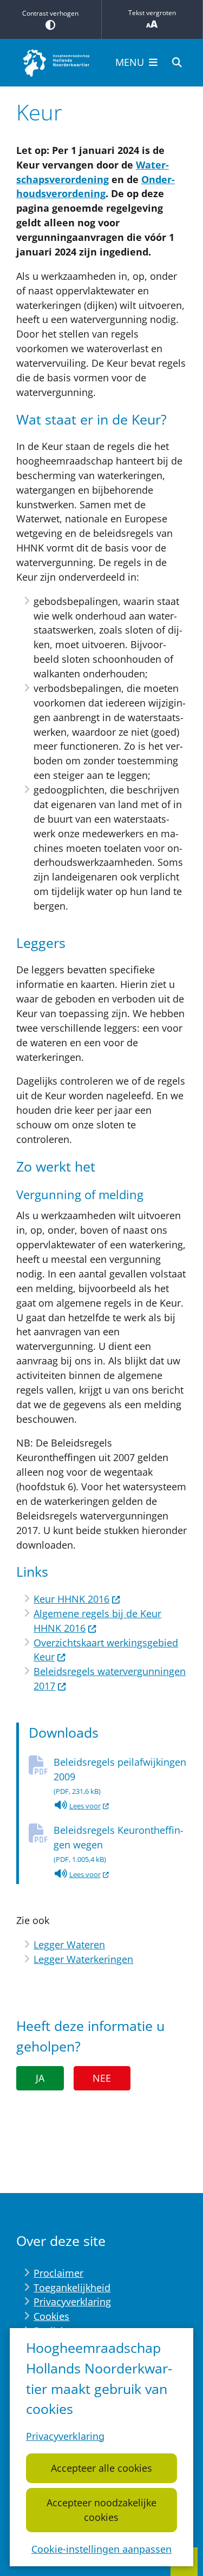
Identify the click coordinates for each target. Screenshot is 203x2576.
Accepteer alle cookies (101, 2468)
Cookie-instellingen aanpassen (101, 2549)
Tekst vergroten (152, 13)
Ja (40, 2078)
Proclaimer (58, 2273)
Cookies (51, 2316)
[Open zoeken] (177, 63)
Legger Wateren (69, 1945)
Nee (102, 2078)
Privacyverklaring (65, 2436)
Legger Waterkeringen (83, 1959)
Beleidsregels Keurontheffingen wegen (119, 1844)
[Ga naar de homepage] (57, 63)
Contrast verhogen (50, 13)
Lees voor (90, 1807)
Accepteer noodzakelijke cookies (101, 2510)
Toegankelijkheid (72, 2288)
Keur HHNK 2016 (71, 1599)
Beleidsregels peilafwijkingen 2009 (120, 1776)
